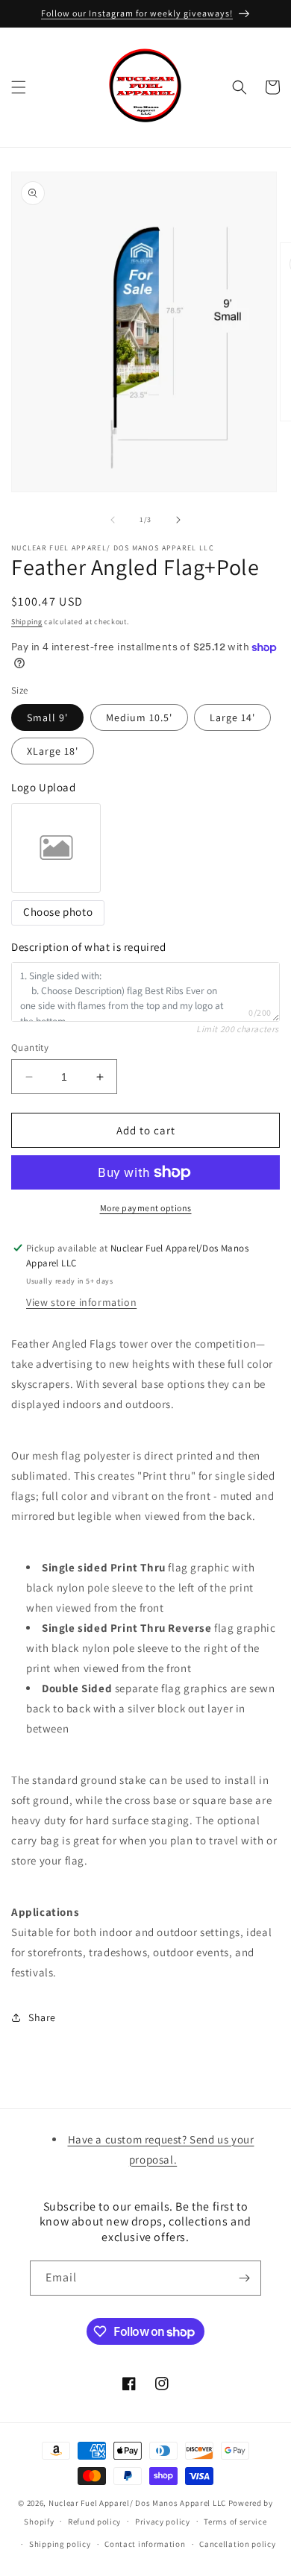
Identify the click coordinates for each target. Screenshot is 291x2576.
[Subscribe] (244, 2278)
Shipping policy (60, 2544)
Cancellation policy (237, 2544)
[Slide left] (113, 520)
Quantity (30, 1047)
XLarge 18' (53, 751)
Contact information (145, 2544)
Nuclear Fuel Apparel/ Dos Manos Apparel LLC (137, 2503)
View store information (81, 1302)
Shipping (27, 622)
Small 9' (47, 717)
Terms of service (235, 2522)
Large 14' (232, 717)
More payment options (146, 1208)
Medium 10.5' (139, 717)
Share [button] (42, 2017)
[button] (19, 87)
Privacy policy (163, 2522)
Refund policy (94, 2522)
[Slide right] (178, 520)
